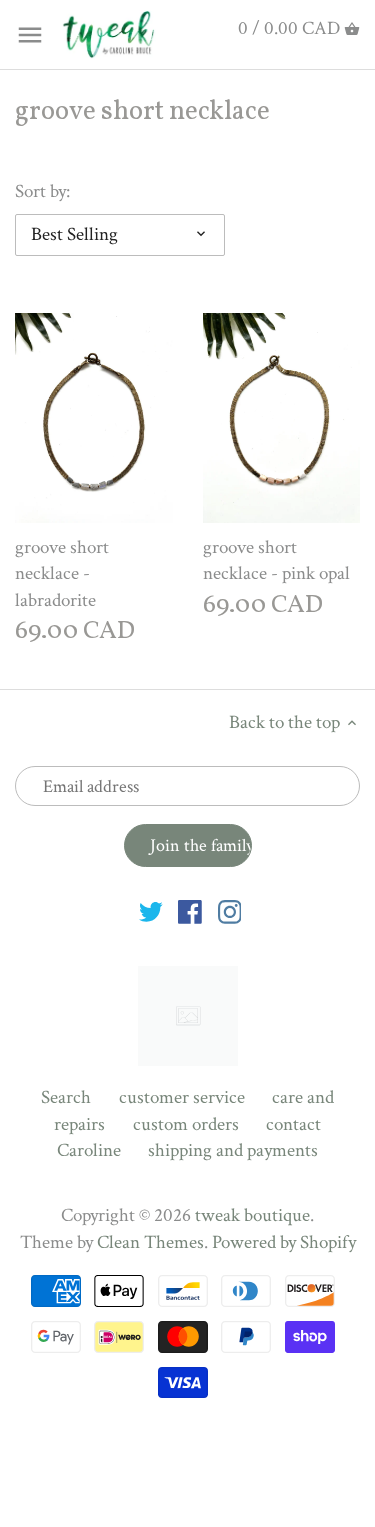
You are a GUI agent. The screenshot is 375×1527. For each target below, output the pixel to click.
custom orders (186, 1124)
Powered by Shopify (284, 1242)
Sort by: (42, 192)
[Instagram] (230, 911)
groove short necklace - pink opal (276, 561)
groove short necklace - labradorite (62, 574)
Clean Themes (150, 1242)
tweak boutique (252, 1215)
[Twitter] (151, 911)
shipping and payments (233, 1150)
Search (66, 1097)
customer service (182, 1097)
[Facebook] (190, 911)
